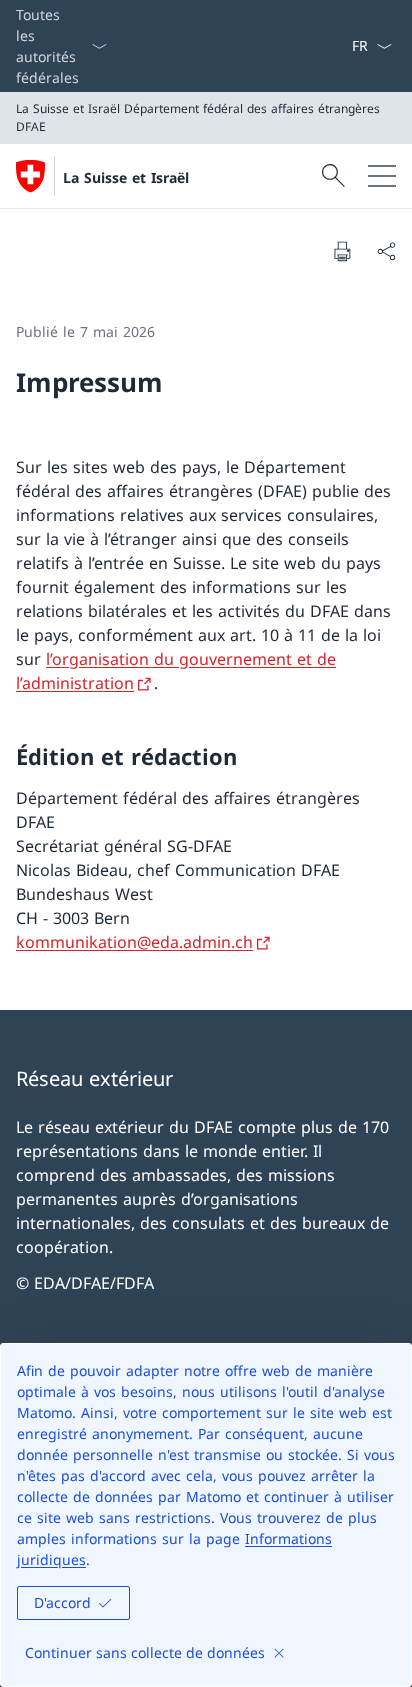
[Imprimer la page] (342, 251)
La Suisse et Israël (126, 177)
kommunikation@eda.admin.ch (134, 942)
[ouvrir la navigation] (382, 176)
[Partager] (386, 251)
